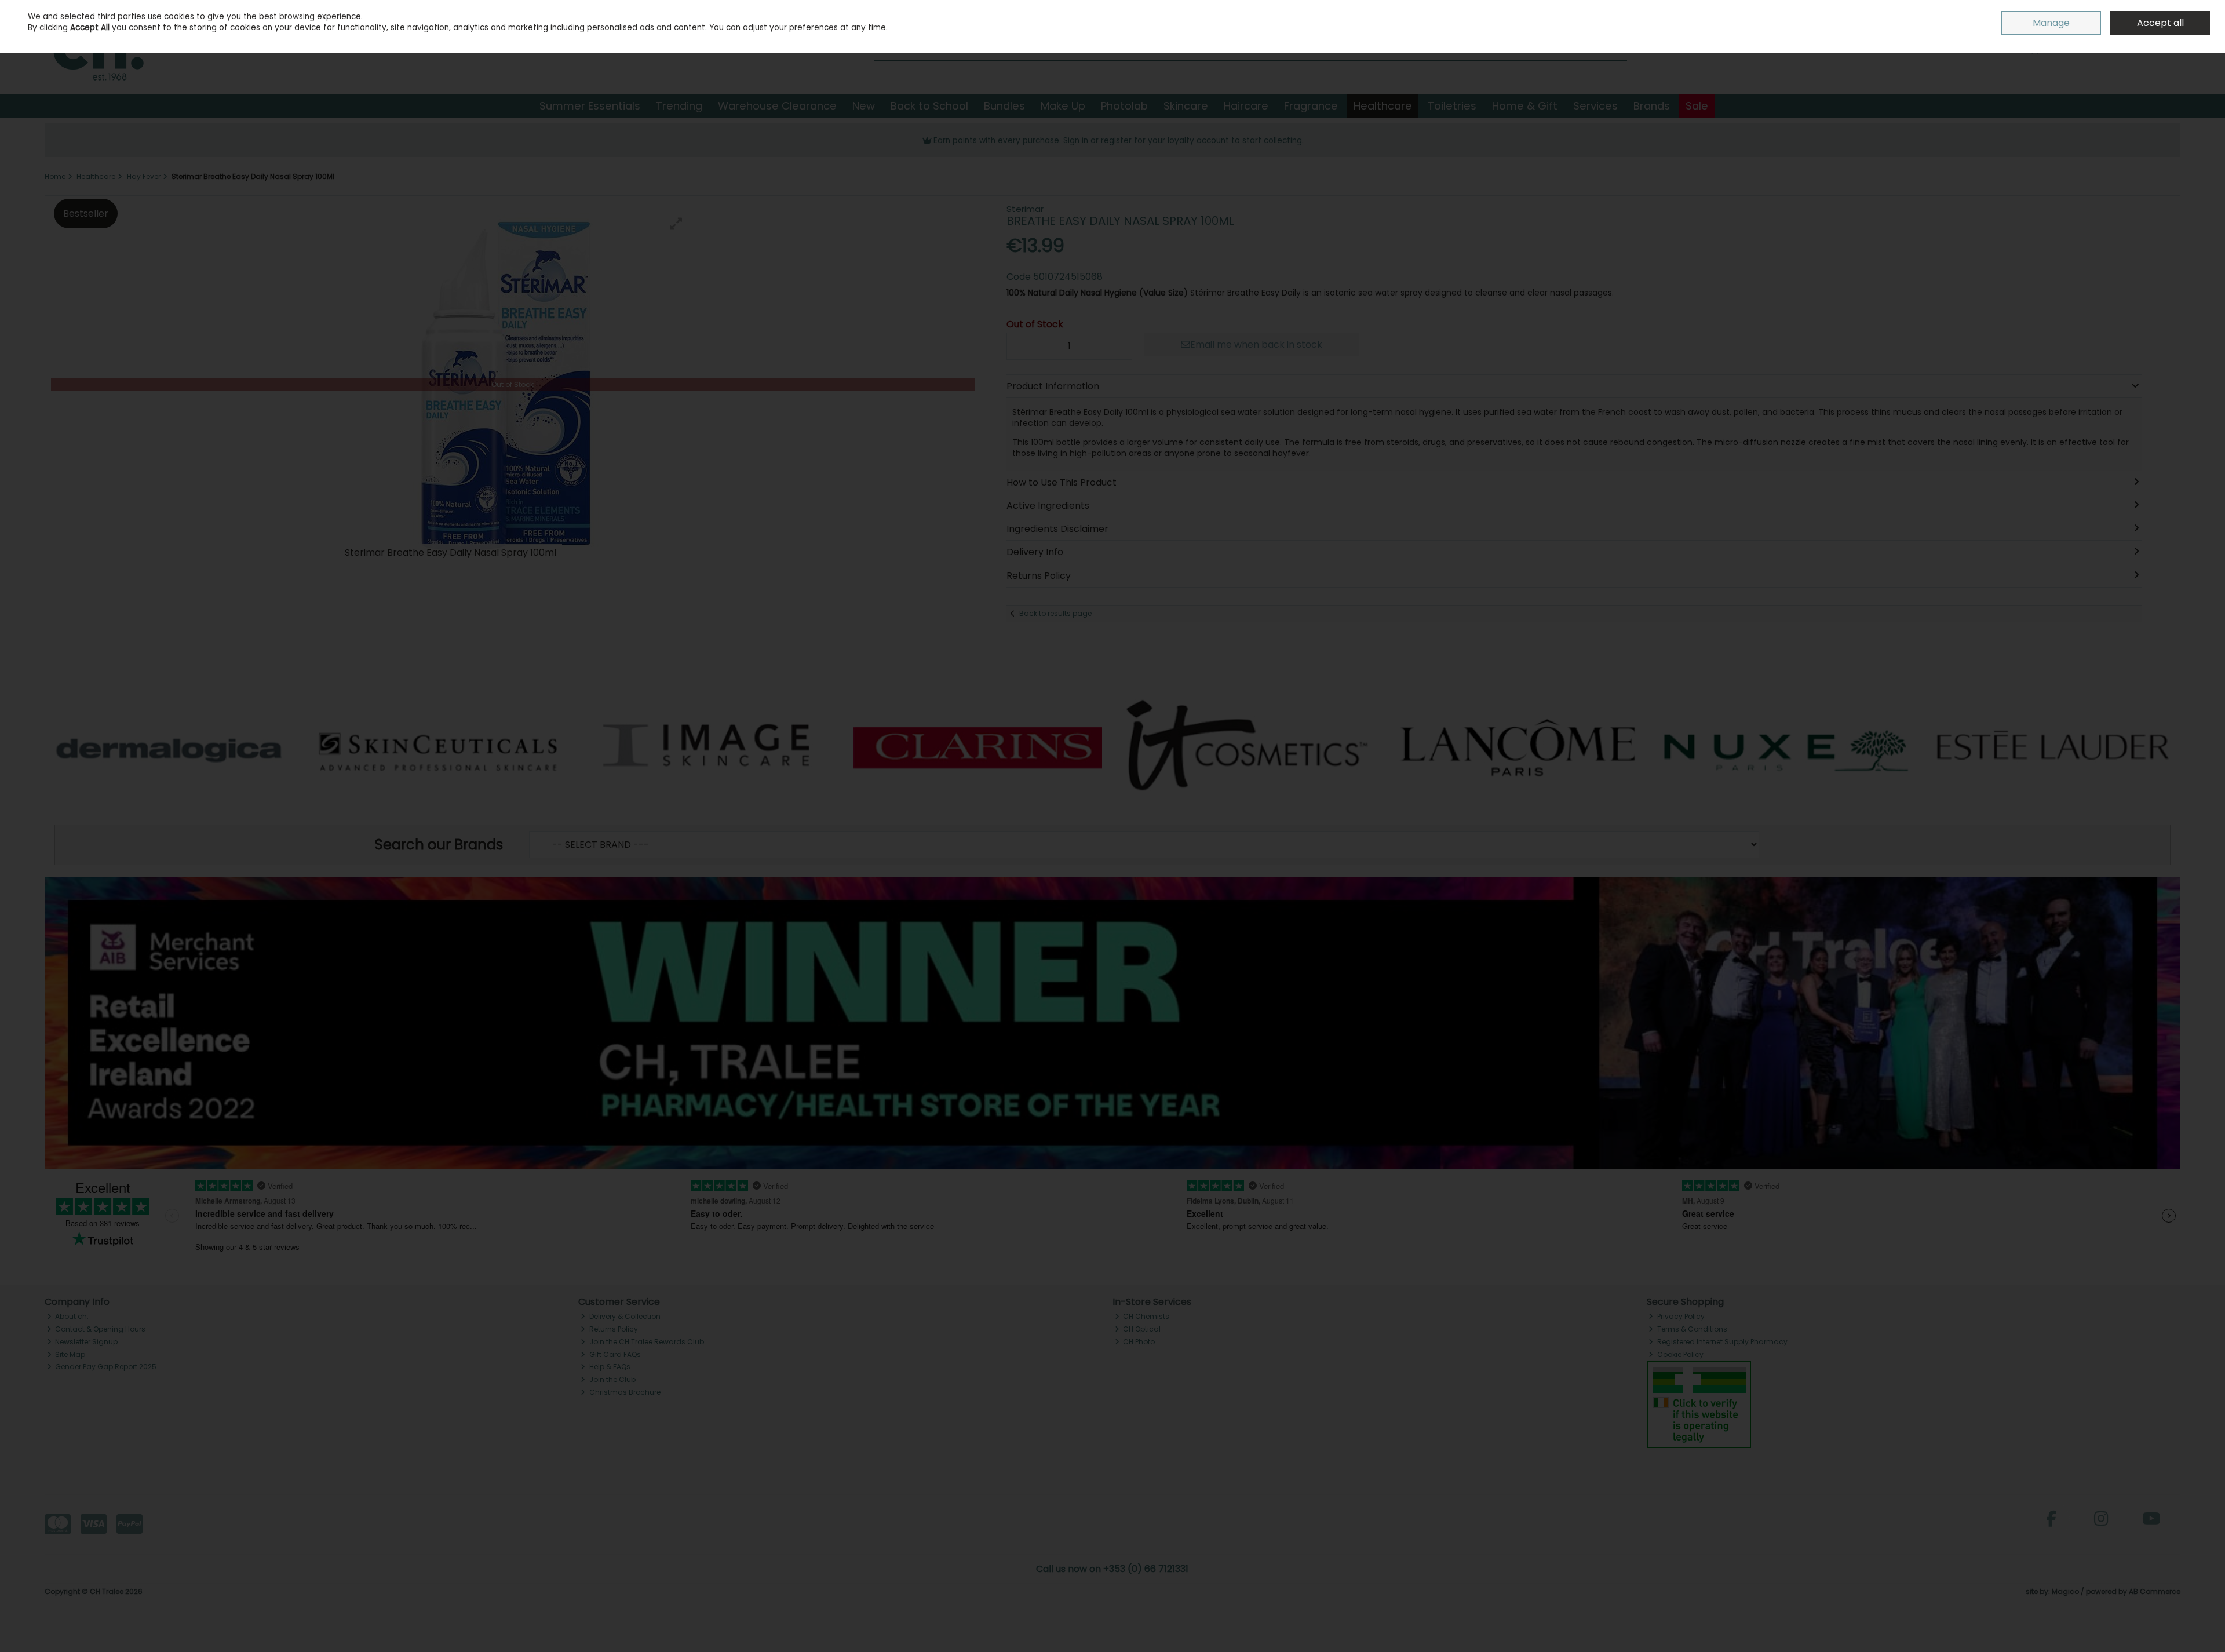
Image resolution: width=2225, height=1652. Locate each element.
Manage (2051, 23)
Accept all (2160, 23)
